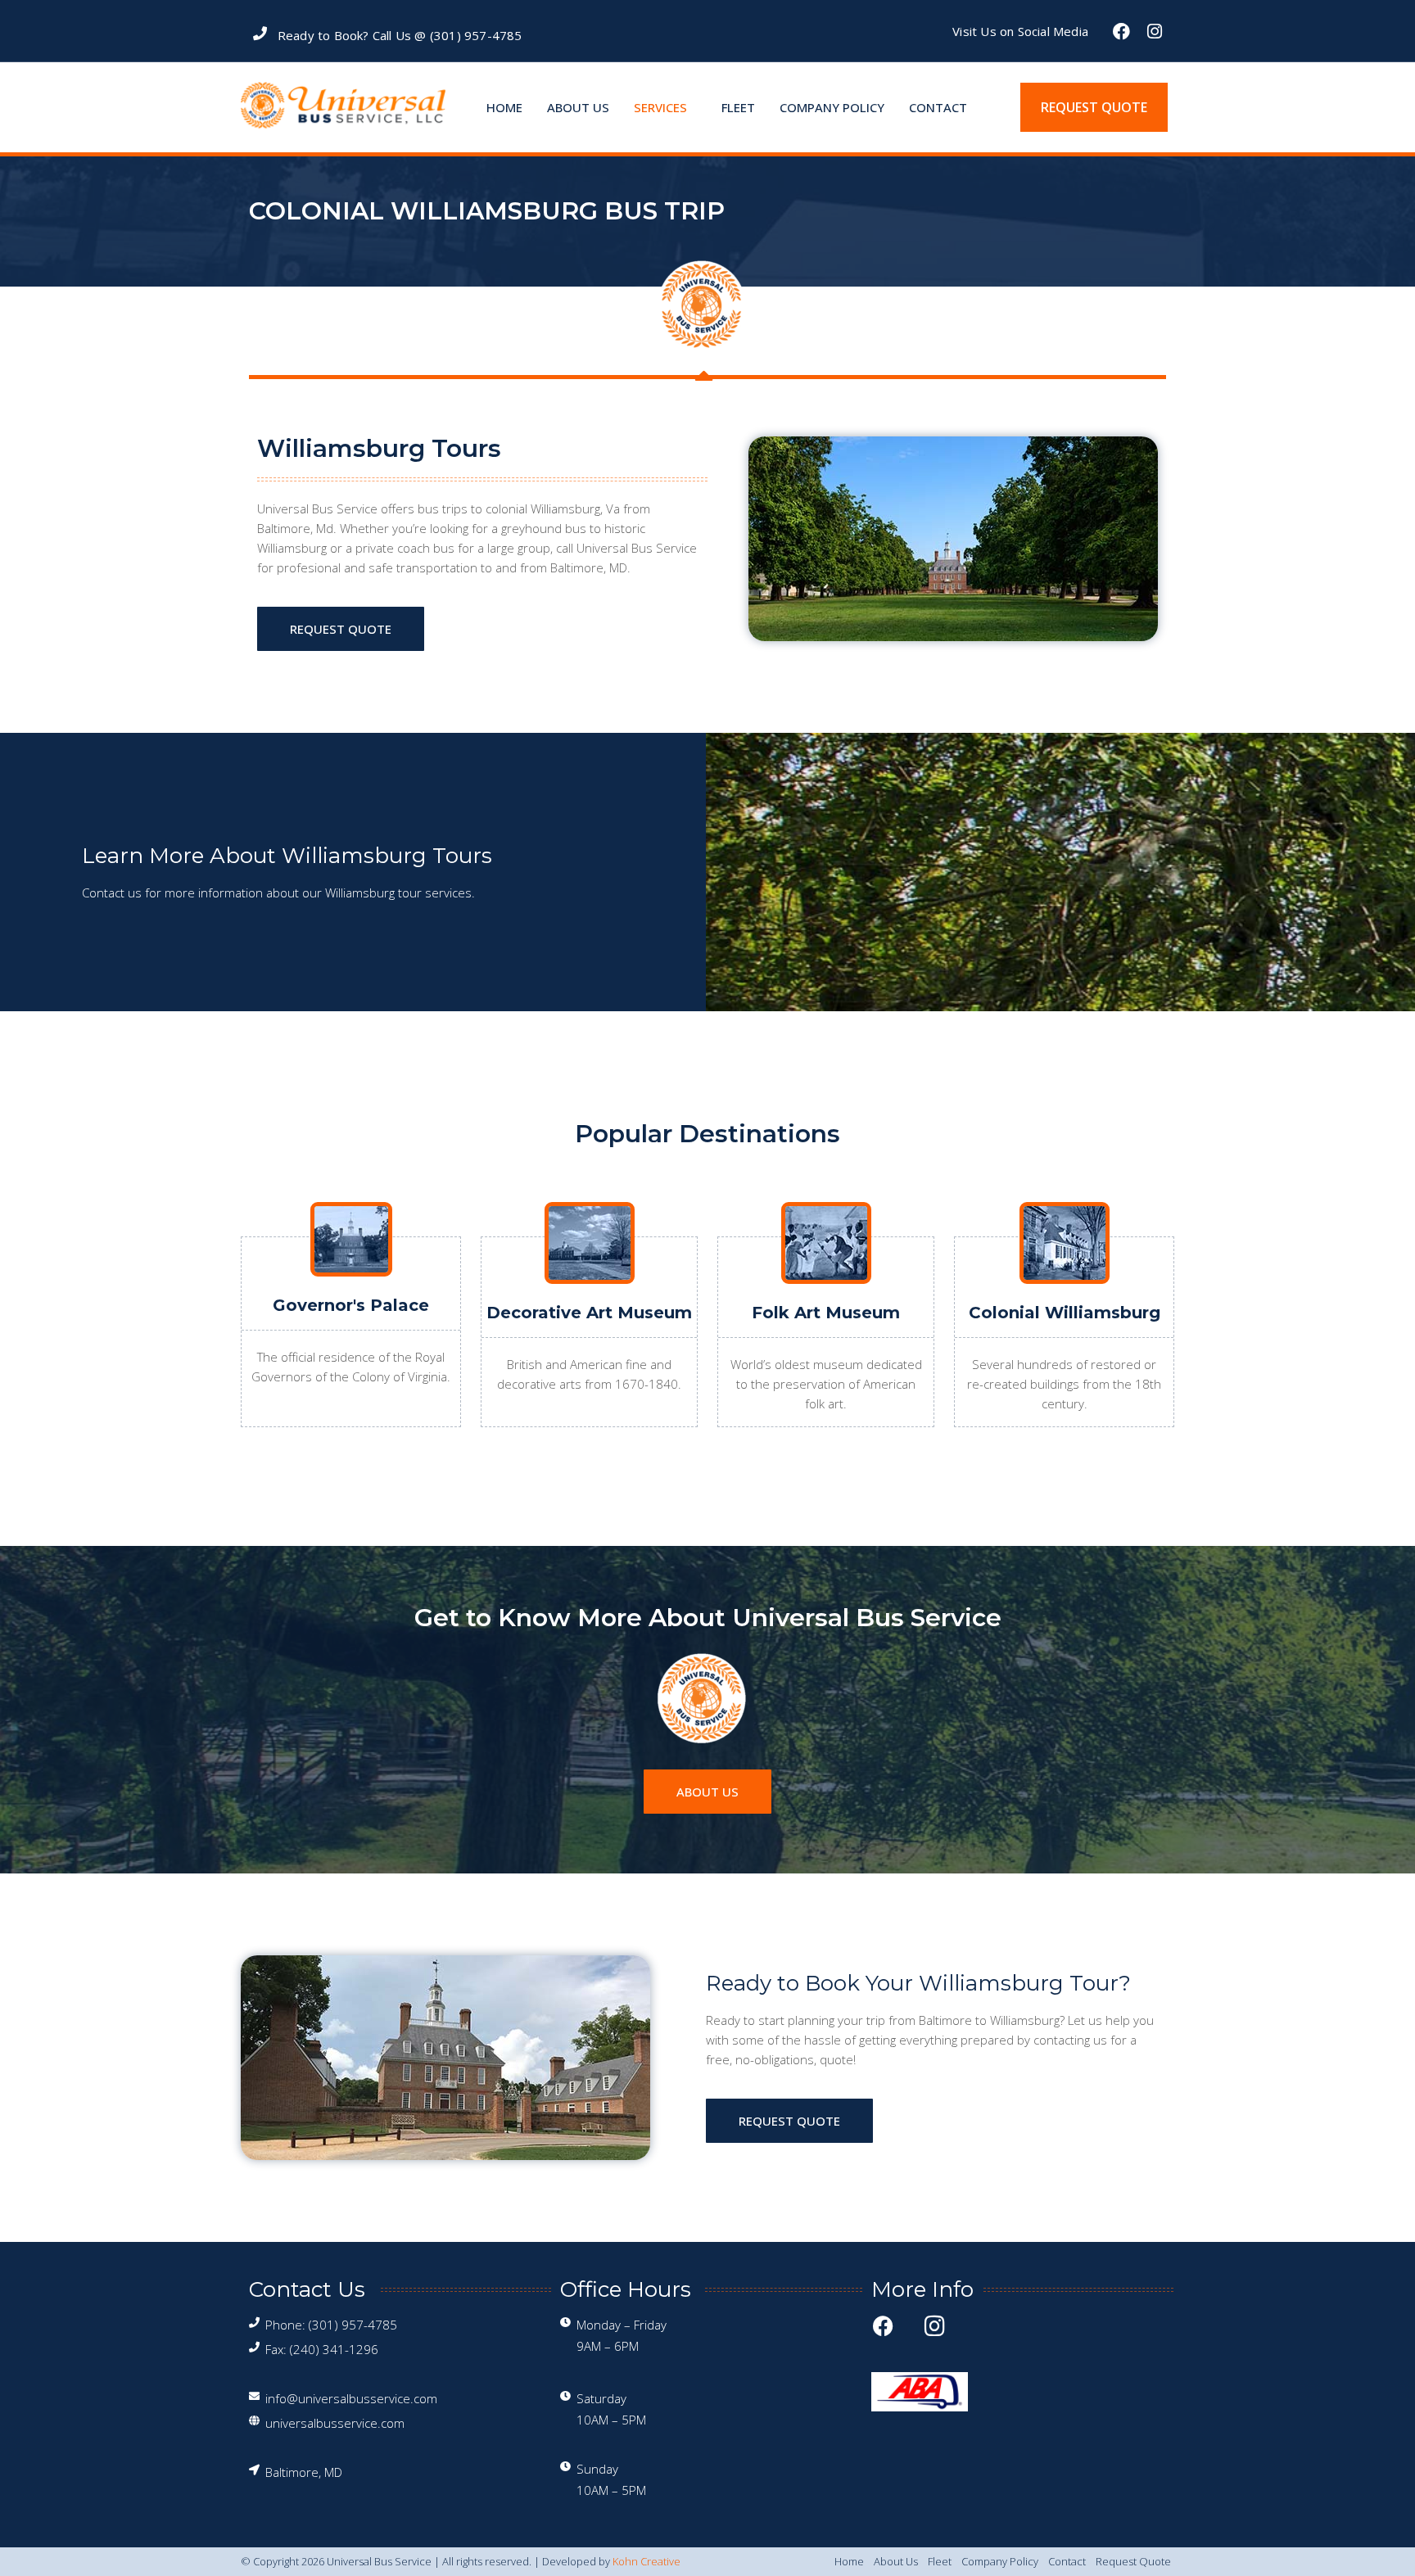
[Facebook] (1122, 31)
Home (504, 107)
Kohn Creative (646, 2561)
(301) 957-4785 (476, 35)
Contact (938, 107)
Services (660, 107)
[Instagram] (1155, 31)
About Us (578, 107)
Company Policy (832, 107)
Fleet (738, 107)
